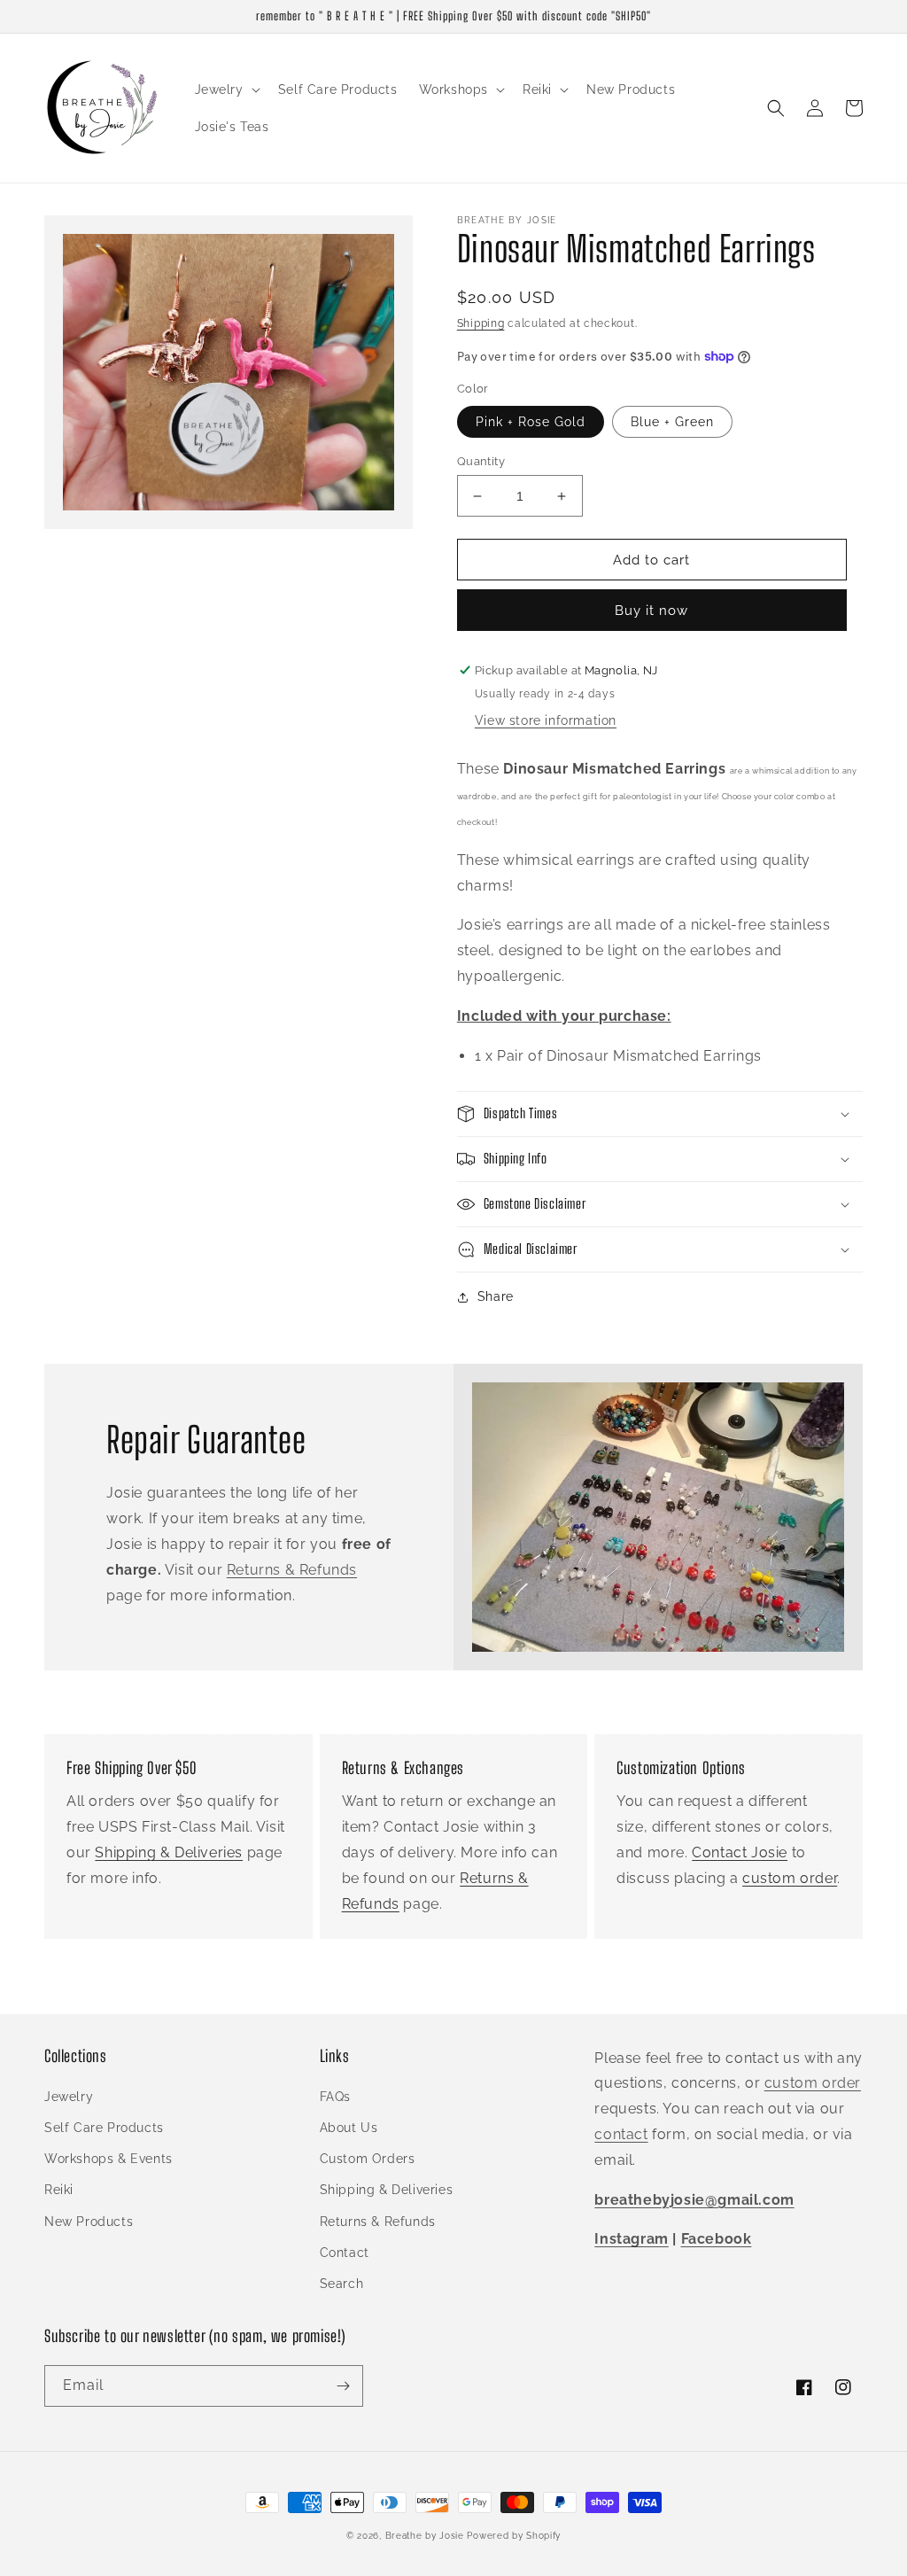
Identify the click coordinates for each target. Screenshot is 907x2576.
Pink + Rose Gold (531, 422)
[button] (226, 89)
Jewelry (69, 2097)
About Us (349, 2128)
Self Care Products (104, 2128)
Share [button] (496, 1296)
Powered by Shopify (514, 2536)
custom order (790, 1878)
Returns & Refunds (292, 1570)
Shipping (481, 323)
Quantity (481, 461)
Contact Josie (740, 1852)
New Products (89, 2222)
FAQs (335, 2097)
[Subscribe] (343, 2386)
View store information (546, 720)
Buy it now (651, 611)
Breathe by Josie (425, 2536)
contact (621, 2134)
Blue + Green (672, 422)
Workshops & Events (109, 2159)
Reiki (59, 2190)
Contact (345, 2253)
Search (342, 2284)
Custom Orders (368, 2159)
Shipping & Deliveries (169, 1852)
